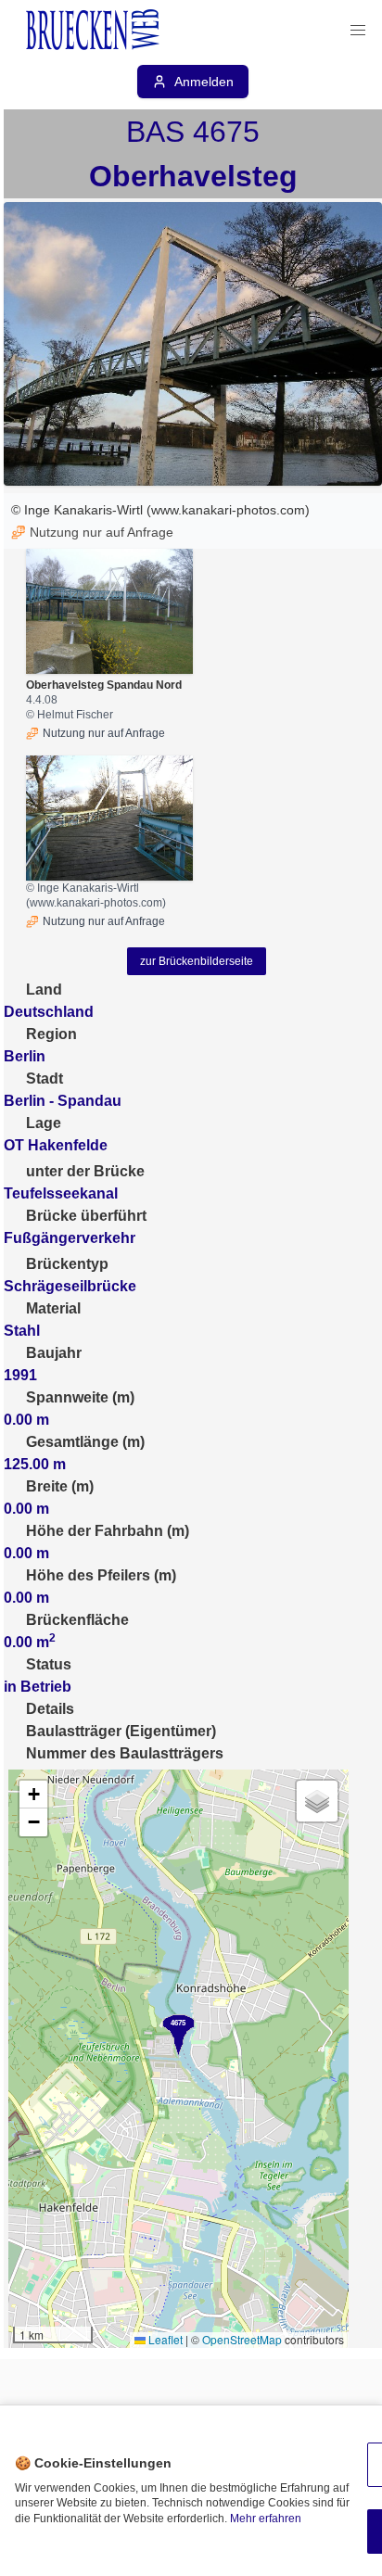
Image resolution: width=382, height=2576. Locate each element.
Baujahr (54, 1353)
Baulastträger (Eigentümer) (121, 1731)
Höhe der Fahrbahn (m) (108, 1531)
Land (44, 990)
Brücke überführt (86, 1216)
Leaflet (164, 2339)
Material (53, 1308)
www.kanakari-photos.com (228, 510)
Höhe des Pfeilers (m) (101, 1575)
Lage (44, 1123)
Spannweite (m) (80, 1397)
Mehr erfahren (266, 2519)
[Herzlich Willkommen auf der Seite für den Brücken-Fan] (95, 31)
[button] (358, 31)
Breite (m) (60, 1486)
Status (49, 1664)
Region (51, 1034)
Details (50, 1709)
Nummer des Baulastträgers (125, 1753)
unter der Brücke (85, 1171)
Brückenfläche (77, 1620)
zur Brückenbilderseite (197, 961)
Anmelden (204, 82)
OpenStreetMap (242, 2339)
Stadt (45, 1079)
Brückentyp (67, 1264)
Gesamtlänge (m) (85, 1442)
